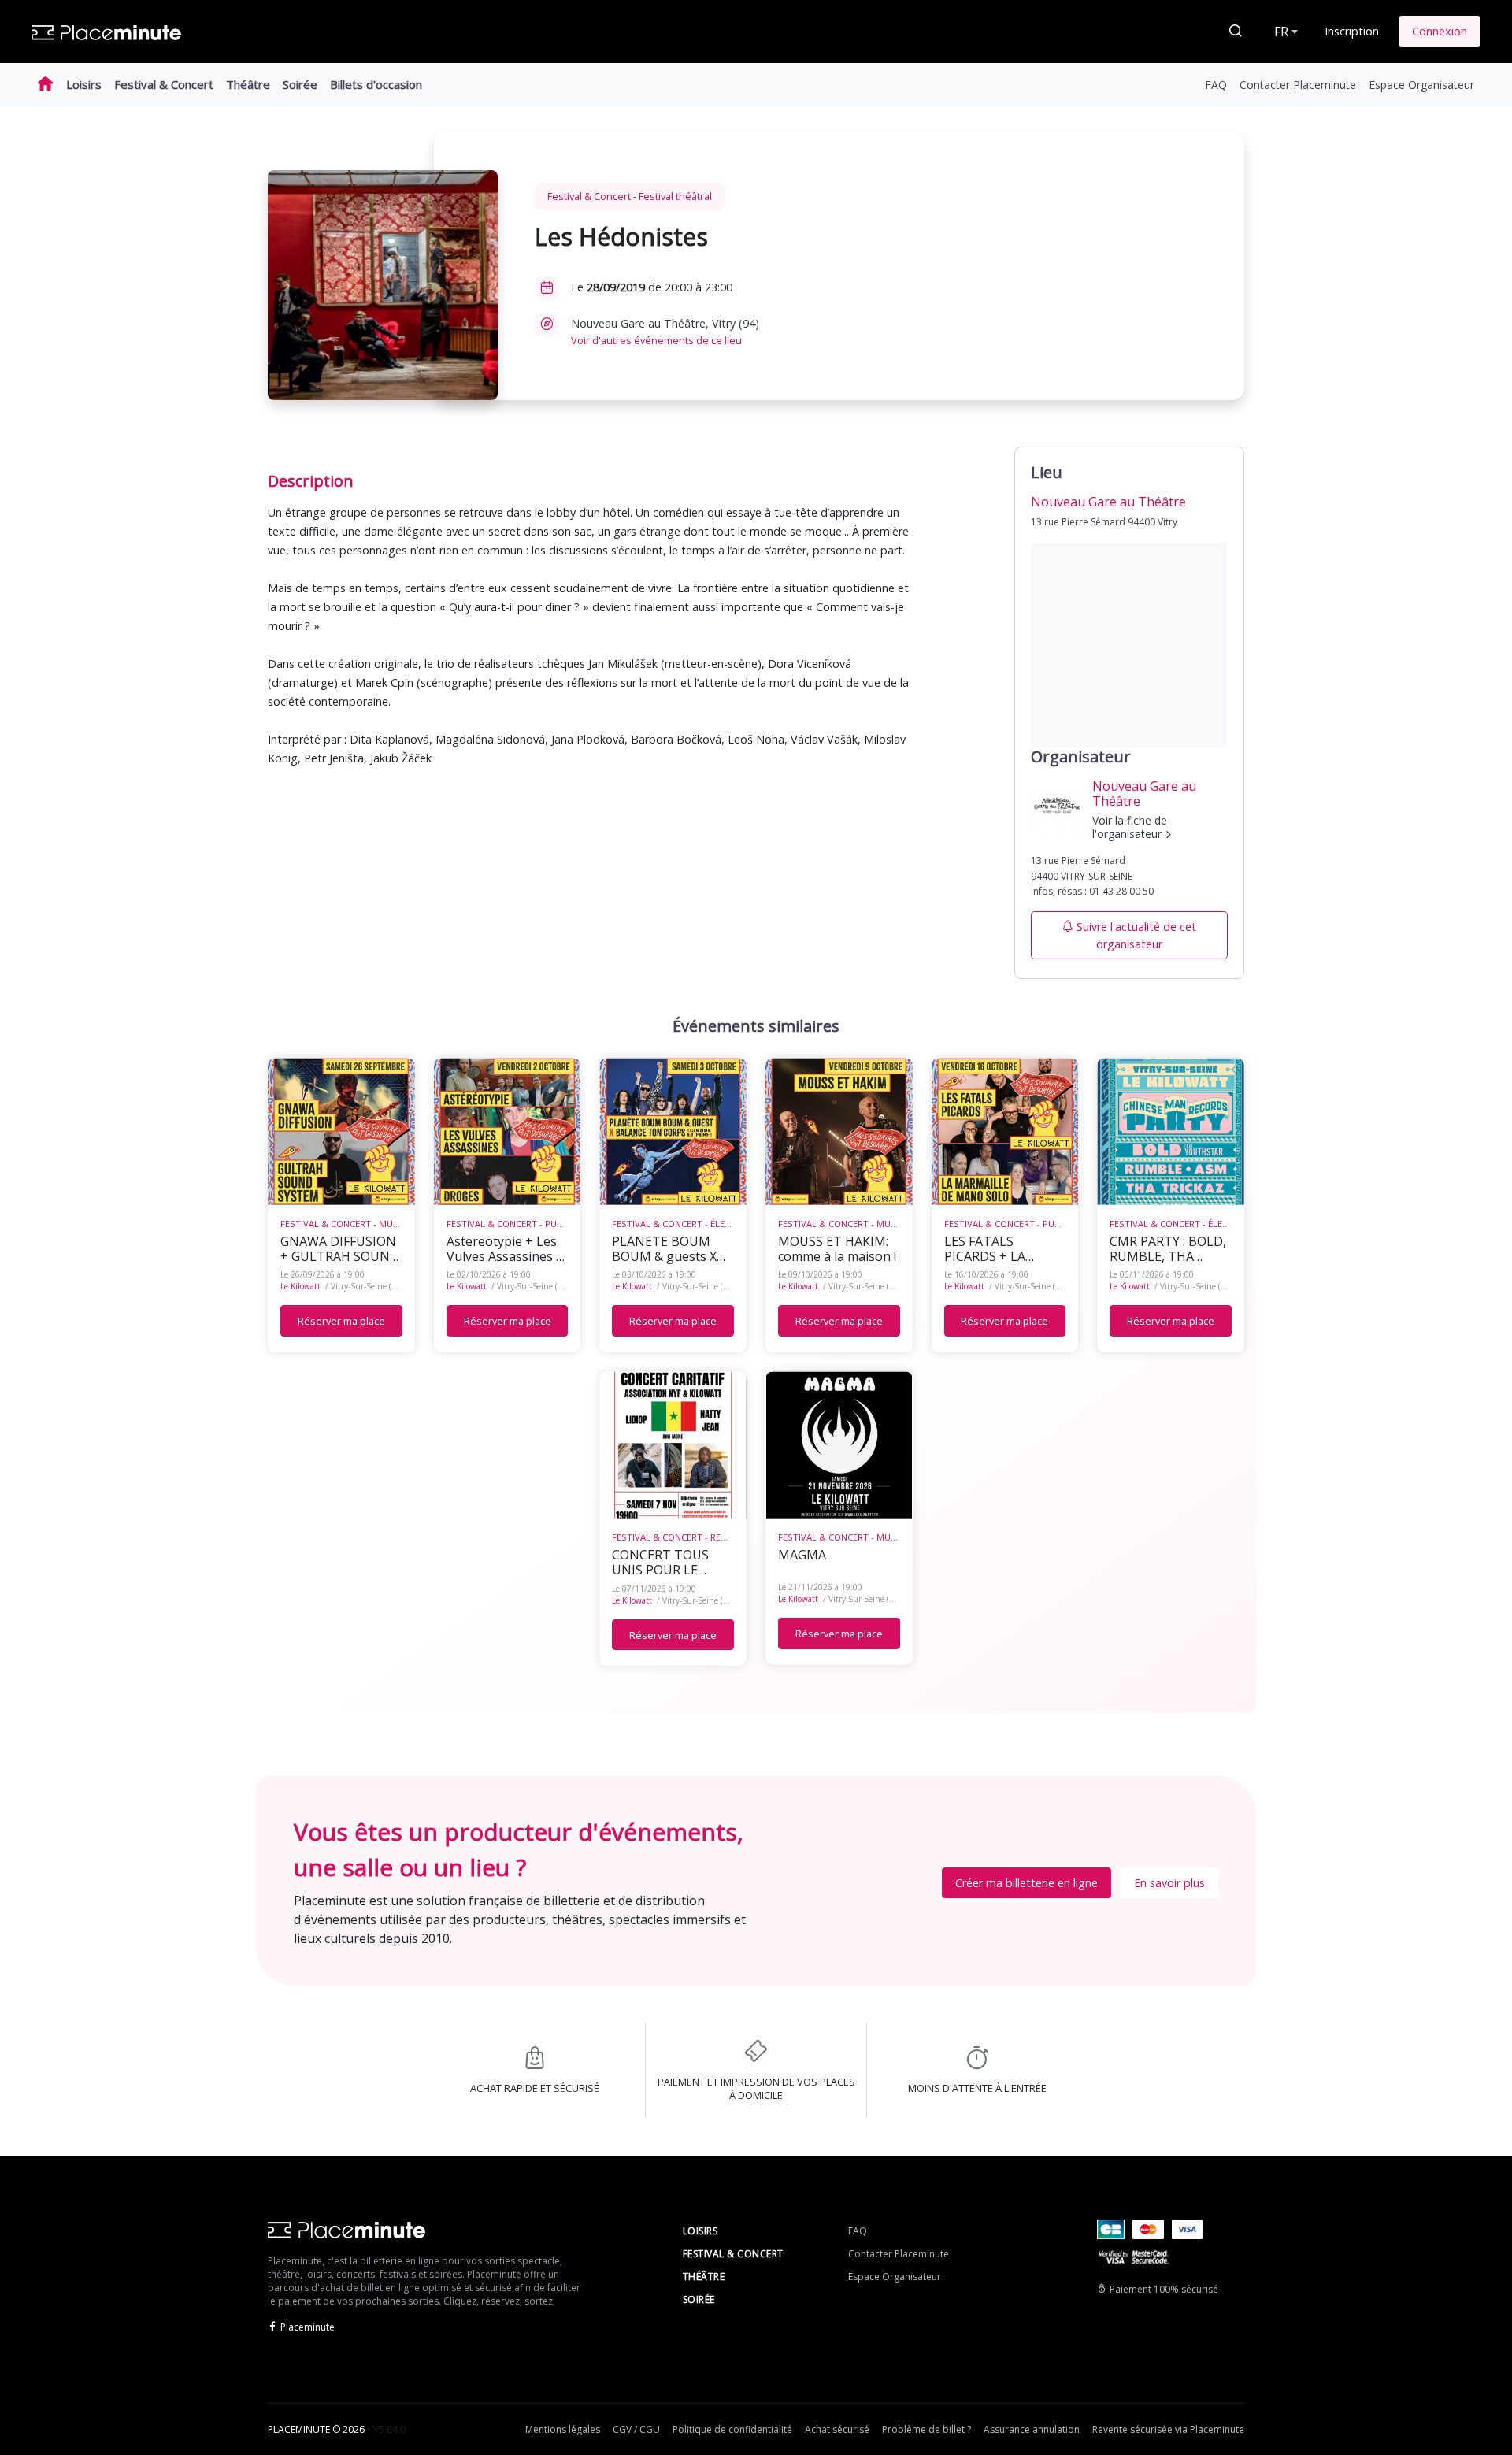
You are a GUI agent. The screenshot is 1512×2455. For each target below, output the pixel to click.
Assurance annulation (1032, 2429)
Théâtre (248, 84)
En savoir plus (1169, 1883)
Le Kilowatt (300, 1286)
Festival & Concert (164, 84)
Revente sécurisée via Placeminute (1168, 2429)
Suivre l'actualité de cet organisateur (1136, 935)
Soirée (300, 84)
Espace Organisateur (1421, 85)
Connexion (1440, 31)
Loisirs (84, 84)
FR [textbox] (1281, 32)
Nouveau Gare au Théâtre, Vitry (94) (665, 332)
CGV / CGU (636, 2429)
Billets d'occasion (376, 84)
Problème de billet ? (926, 2429)
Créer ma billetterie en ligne (1027, 1883)
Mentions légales (563, 2429)
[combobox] (1284, 32)
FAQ (1216, 85)
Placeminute (308, 2327)
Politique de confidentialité (732, 2429)
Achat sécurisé (837, 2429)
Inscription (1352, 31)
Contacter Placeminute (1298, 85)
